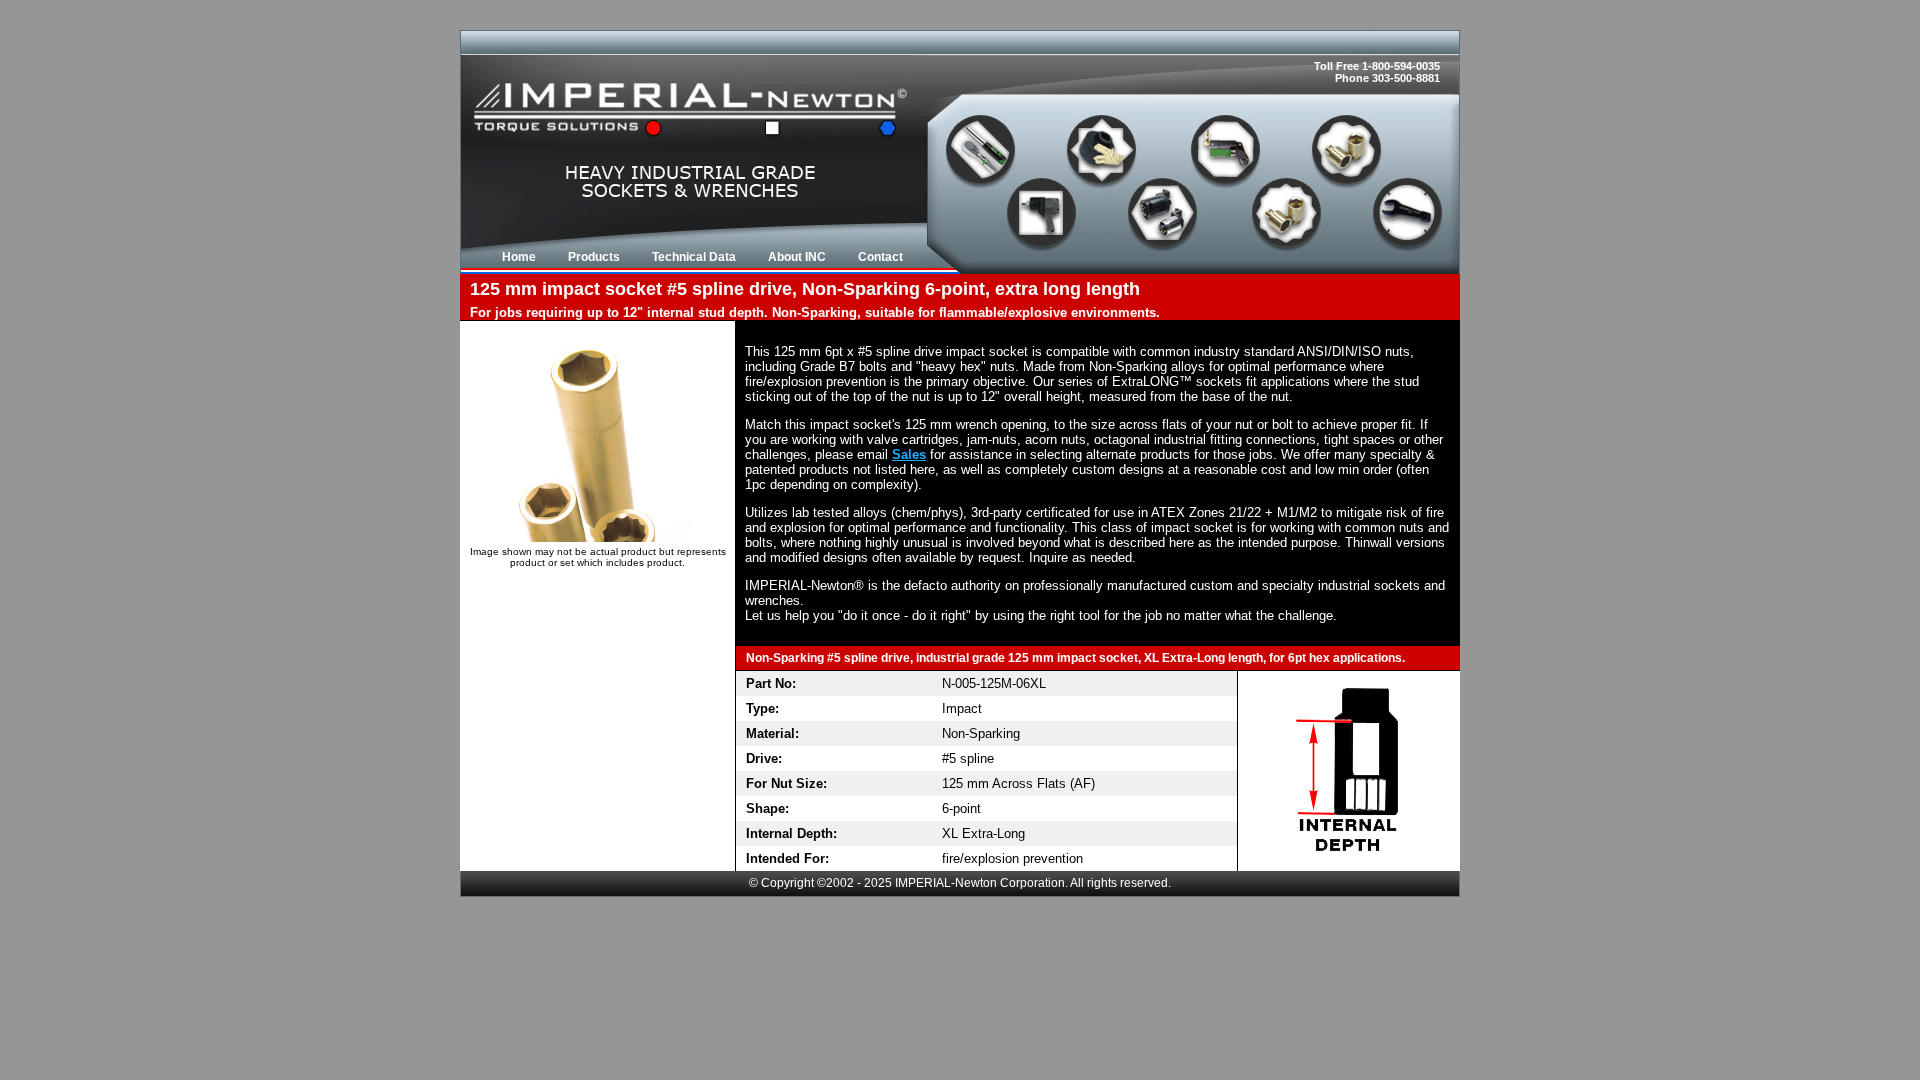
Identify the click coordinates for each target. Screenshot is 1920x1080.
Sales (909, 454)
